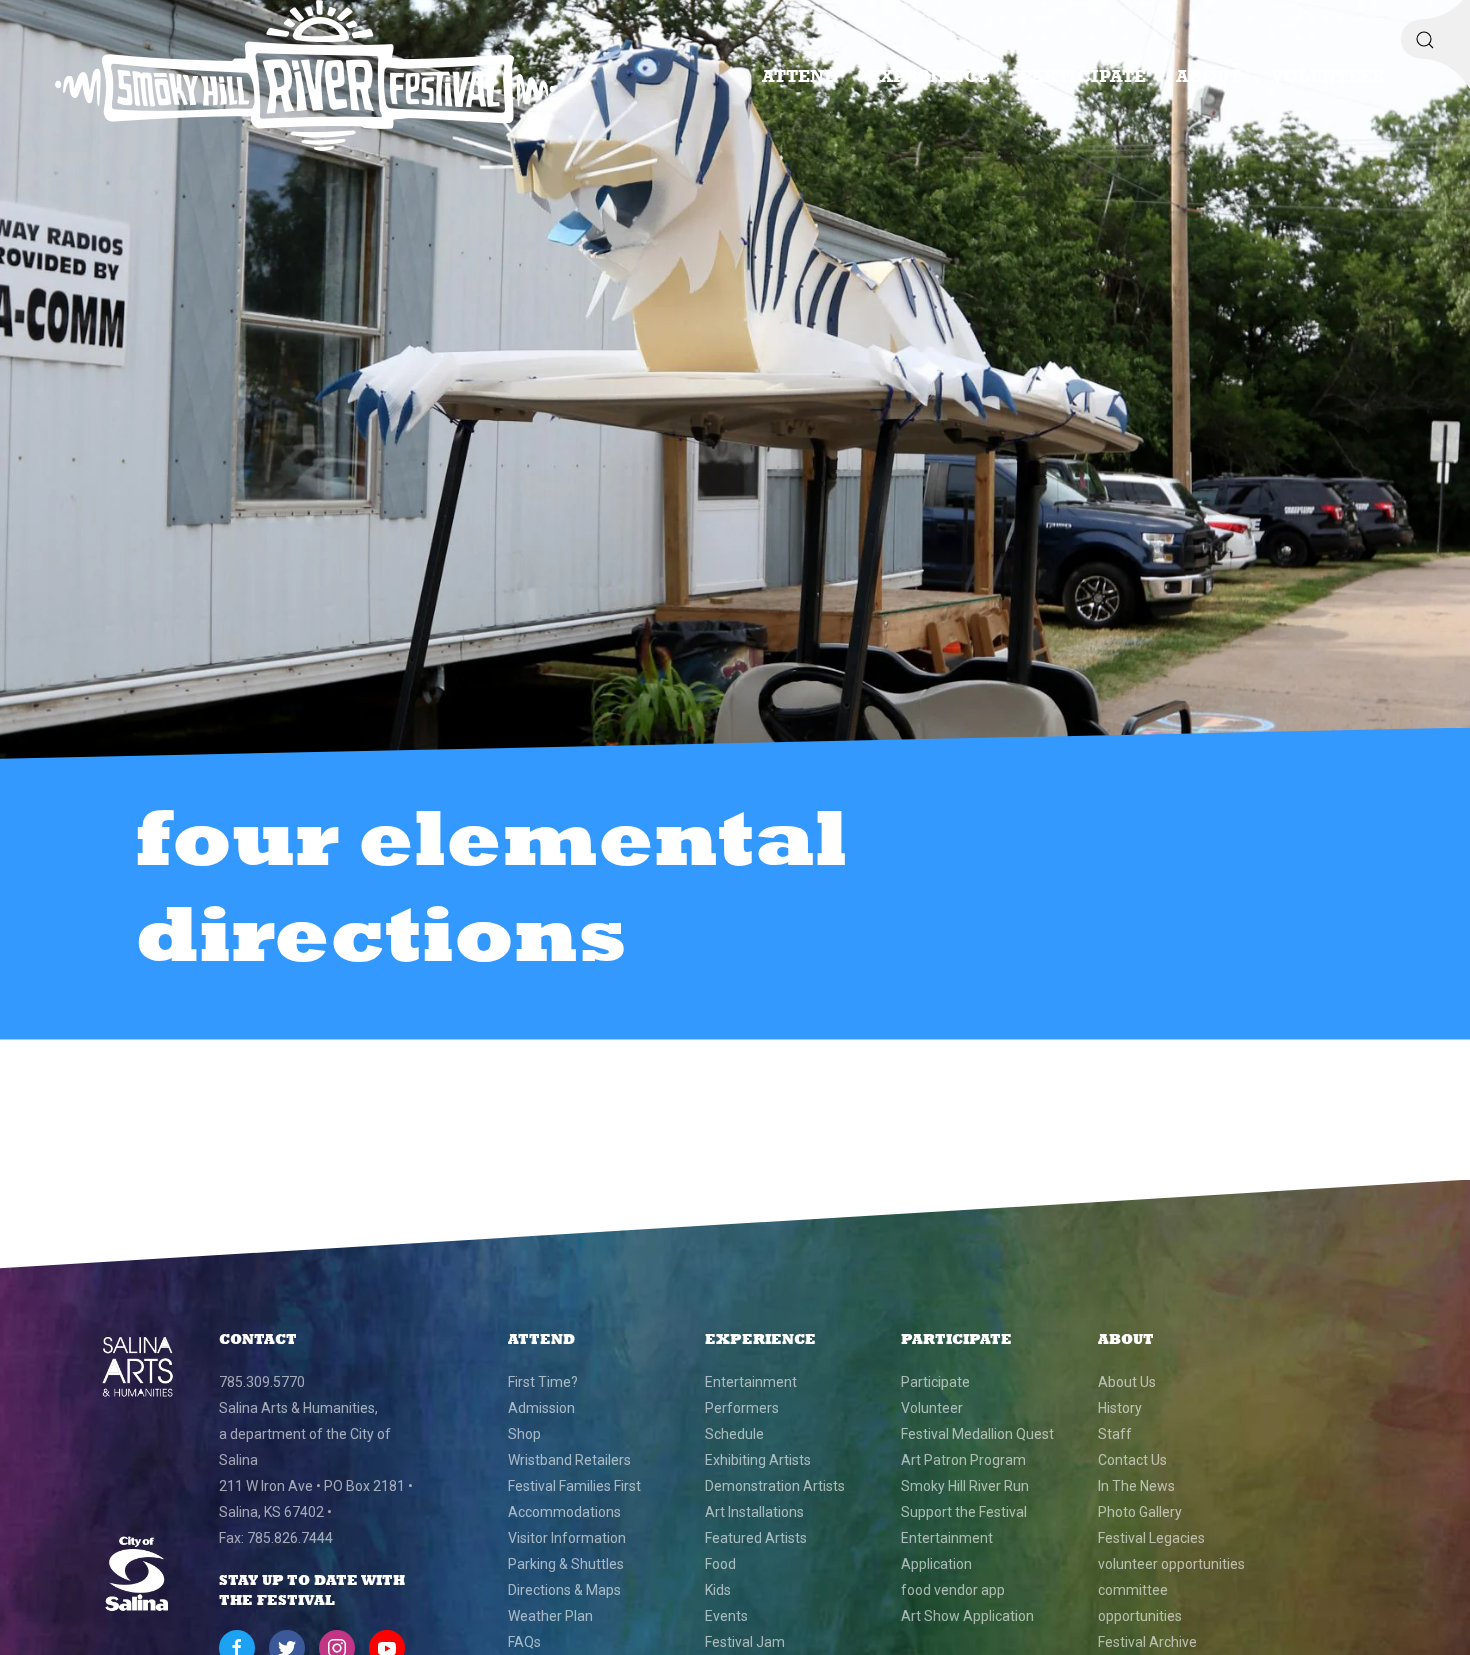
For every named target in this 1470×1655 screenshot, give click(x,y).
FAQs (524, 1642)
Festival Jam (745, 1642)
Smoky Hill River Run (965, 1486)
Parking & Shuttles (566, 1564)
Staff (1115, 1434)
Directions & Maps (564, 1590)
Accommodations (564, 1512)
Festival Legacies (1151, 1538)
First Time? (543, 1382)
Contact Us (1132, 1460)
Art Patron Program (963, 1460)
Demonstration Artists (775, 1486)
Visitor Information (567, 1538)
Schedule (734, 1434)
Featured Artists (756, 1538)
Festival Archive (1147, 1642)
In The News (1136, 1486)
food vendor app (953, 1590)
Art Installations (754, 1512)
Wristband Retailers (569, 1460)
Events (726, 1616)
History (1120, 1408)
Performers (742, 1408)
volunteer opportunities (1171, 1564)
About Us (1127, 1382)
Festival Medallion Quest (977, 1434)
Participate (1083, 75)
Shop (524, 1434)
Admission (541, 1408)
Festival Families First (574, 1486)
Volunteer (1328, 75)
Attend (800, 75)
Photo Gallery (1140, 1512)
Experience (929, 75)
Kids (718, 1590)
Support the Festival (964, 1512)
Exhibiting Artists (758, 1460)
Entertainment (751, 1382)
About (1208, 75)
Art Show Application (967, 1616)
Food (720, 1564)
